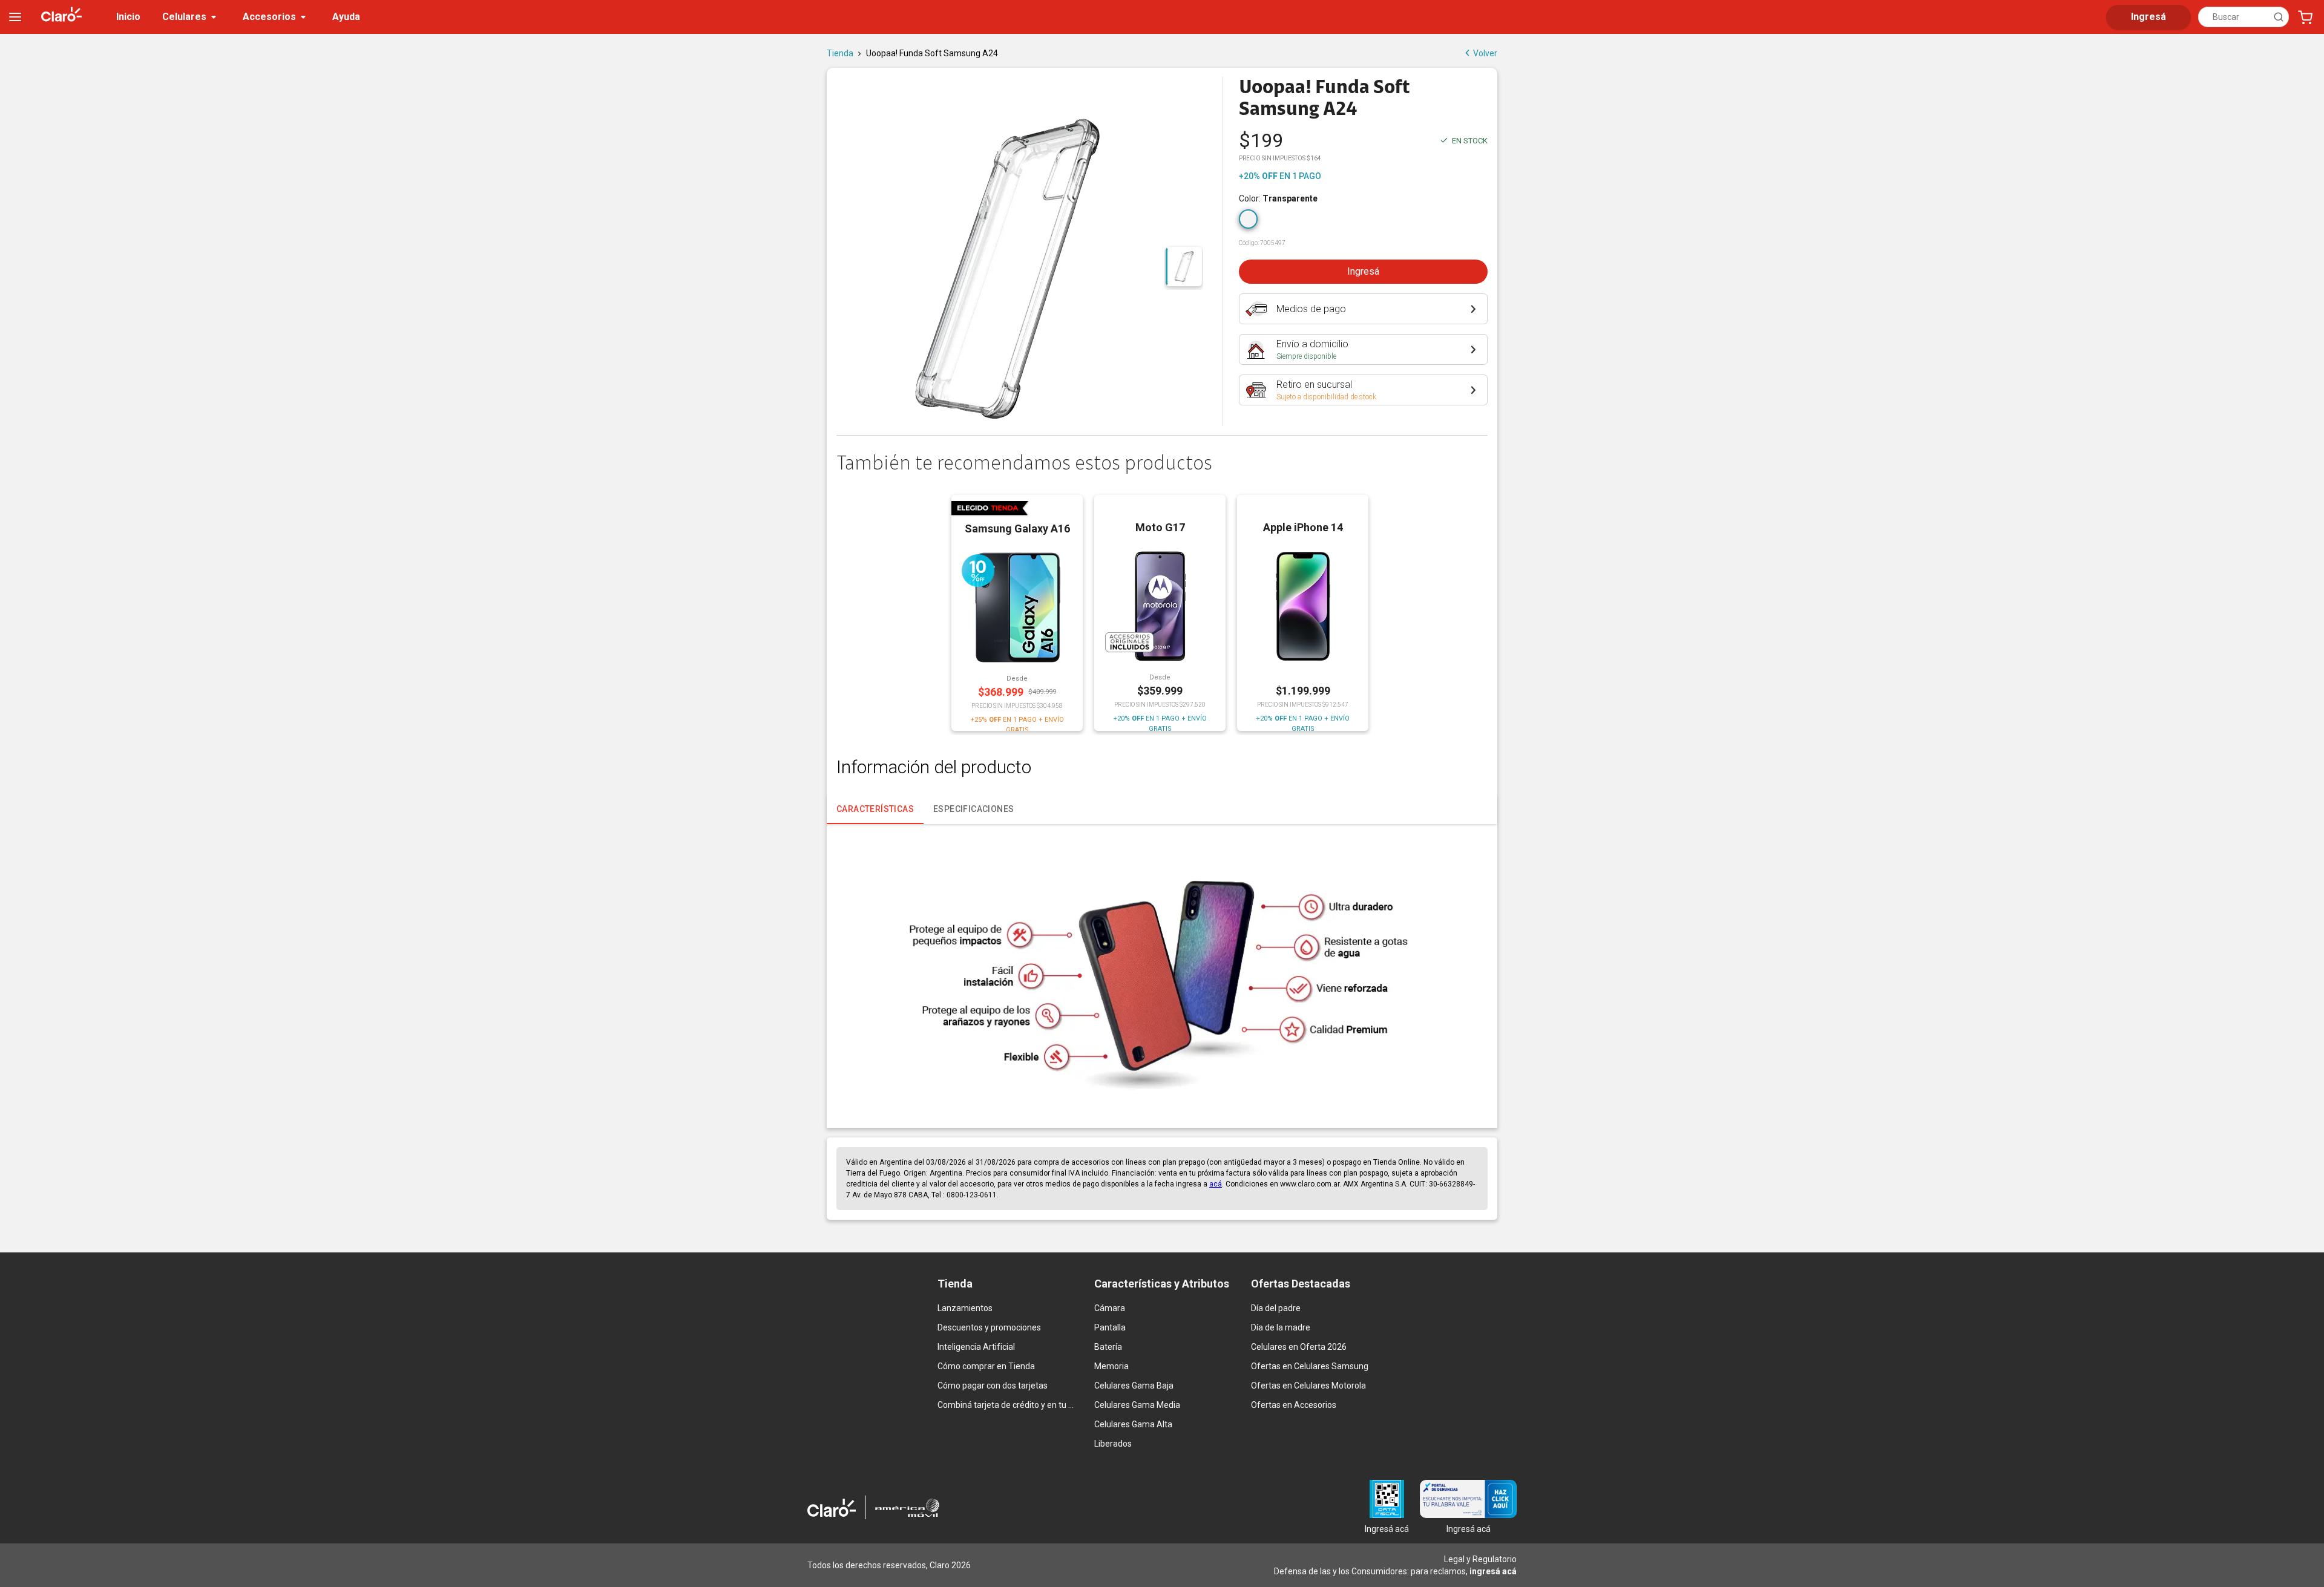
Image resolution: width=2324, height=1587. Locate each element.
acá (1216, 1184)
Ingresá (1363, 271)
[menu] (15, 17)
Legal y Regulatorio (1480, 1559)
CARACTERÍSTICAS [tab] (875, 809)
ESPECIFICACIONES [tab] (973, 809)
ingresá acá (1493, 1571)
